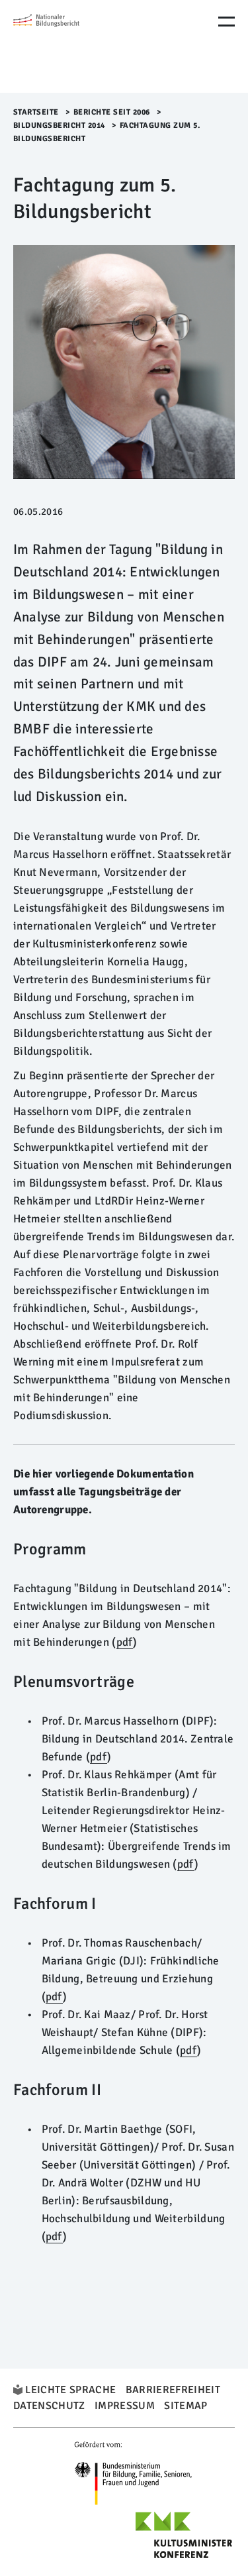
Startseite (36, 112)
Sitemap (186, 2406)
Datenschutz (49, 2406)
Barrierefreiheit (173, 2390)
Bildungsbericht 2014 (59, 126)
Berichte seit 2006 (112, 112)
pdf (125, 1642)
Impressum (125, 2406)
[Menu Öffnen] (227, 22)
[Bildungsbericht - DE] (69, 46)
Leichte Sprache (70, 2390)
